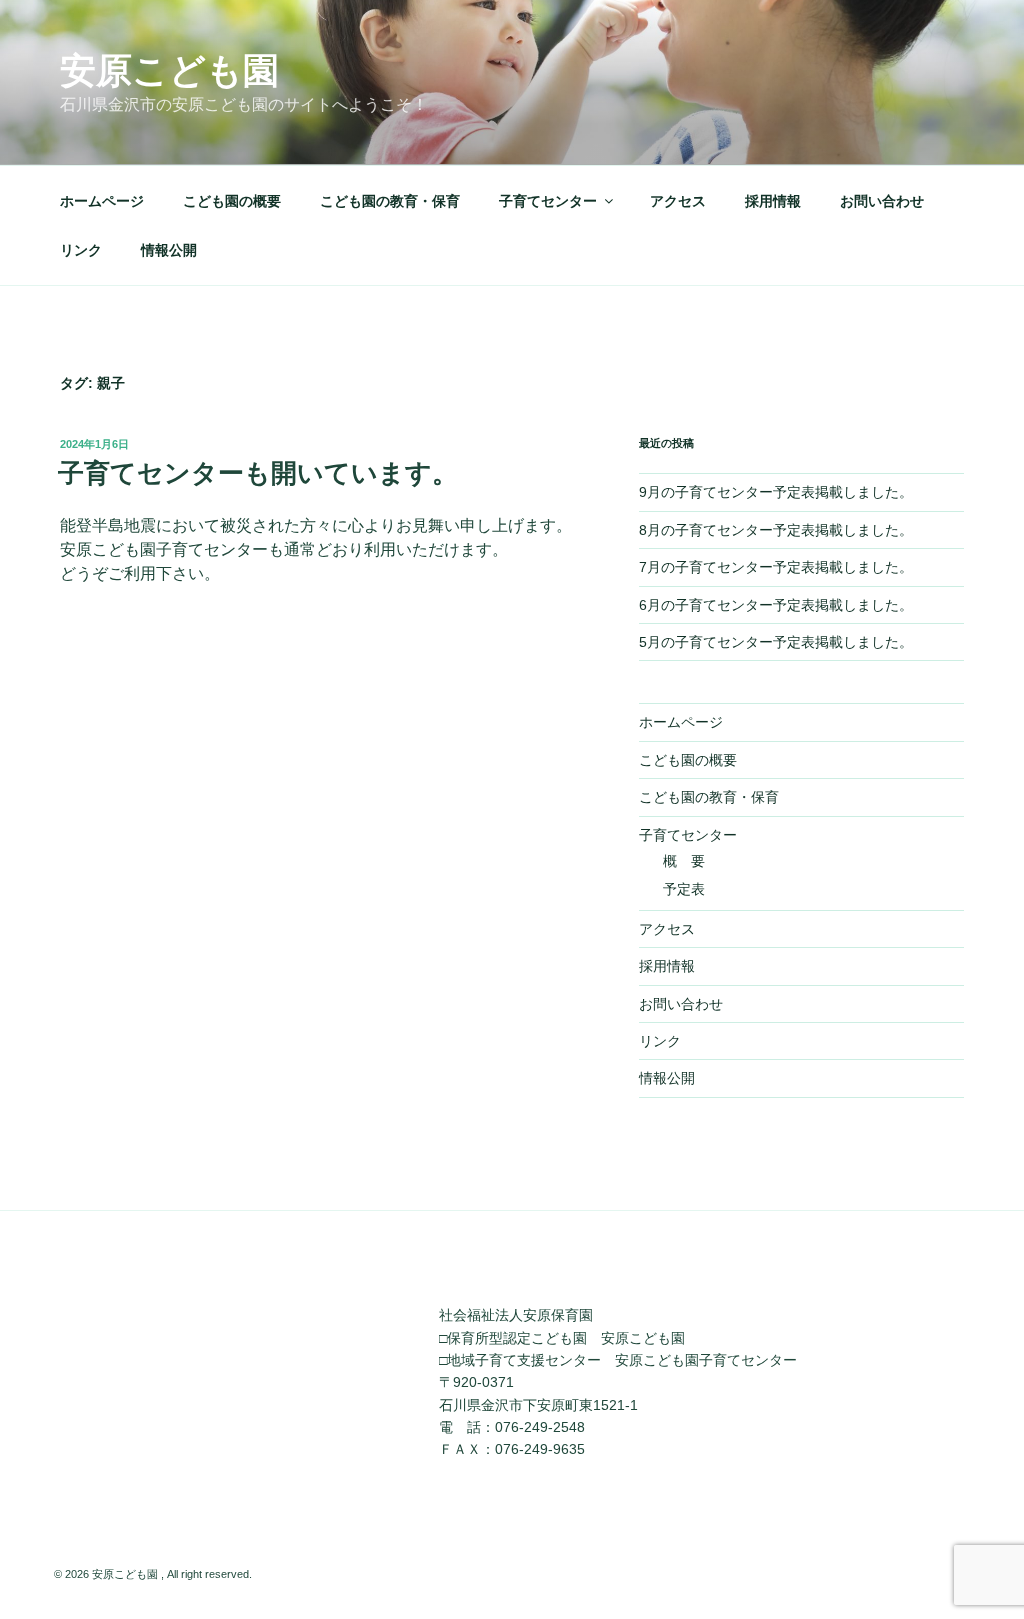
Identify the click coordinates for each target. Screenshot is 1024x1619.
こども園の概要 (232, 201)
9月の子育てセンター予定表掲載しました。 (776, 492)
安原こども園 (169, 70)
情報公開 (169, 250)
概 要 (684, 861)
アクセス (678, 201)
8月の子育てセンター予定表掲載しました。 (776, 530)
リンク (81, 250)
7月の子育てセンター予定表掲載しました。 (776, 567)
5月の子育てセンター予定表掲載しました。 (776, 642)
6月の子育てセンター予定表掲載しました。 (776, 605)
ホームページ (102, 201)
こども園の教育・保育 (390, 201)
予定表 (684, 889)
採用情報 (773, 201)
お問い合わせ (882, 201)
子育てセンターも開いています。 (258, 473)
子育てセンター (548, 201)
